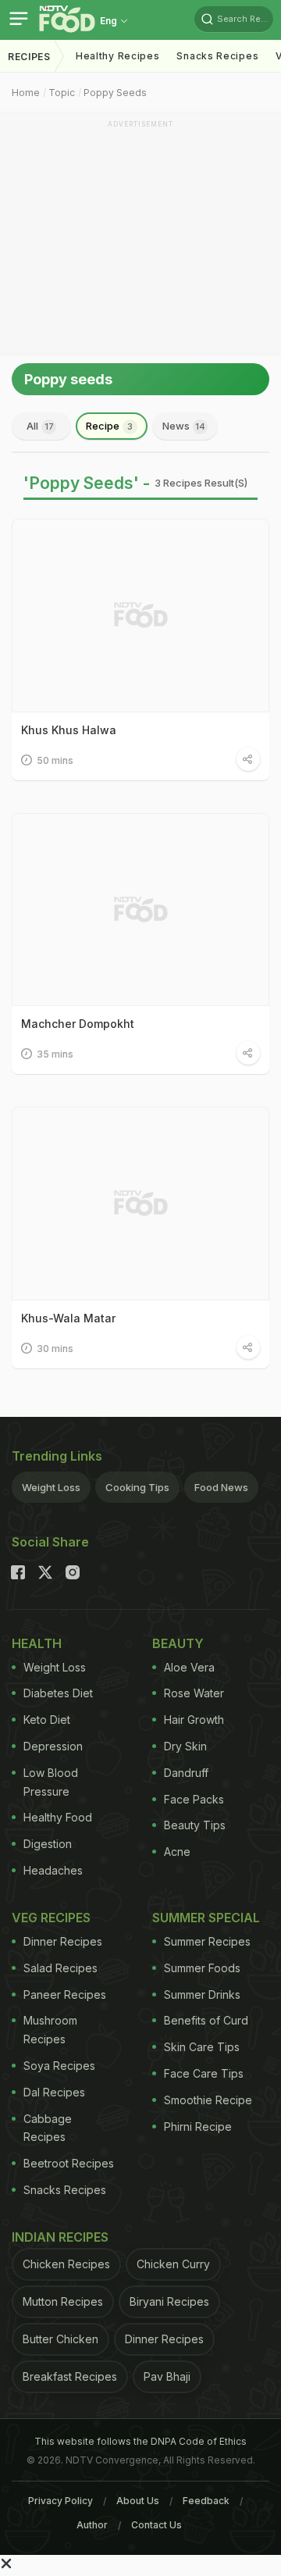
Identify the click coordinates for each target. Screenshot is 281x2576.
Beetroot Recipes (69, 2163)
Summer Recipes (207, 1941)
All (40, 426)
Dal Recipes (54, 2092)
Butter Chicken (60, 2339)
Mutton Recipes (63, 2301)
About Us (138, 2501)
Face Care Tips (204, 2073)
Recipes (29, 57)
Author (92, 2525)
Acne (177, 1852)
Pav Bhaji (167, 2376)
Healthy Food (58, 1817)
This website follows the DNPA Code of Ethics (140, 2441)
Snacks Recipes (217, 56)
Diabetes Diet (58, 1693)
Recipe (109, 426)
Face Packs (194, 1799)
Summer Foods (202, 1968)
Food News (221, 1487)
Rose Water (194, 1693)
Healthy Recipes (118, 56)
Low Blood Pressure (51, 1782)
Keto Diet (47, 1720)
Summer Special (206, 1918)
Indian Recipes (60, 2237)
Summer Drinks (202, 1994)
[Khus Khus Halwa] (140, 615)
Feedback (206, 2501)
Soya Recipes (59, 2066)
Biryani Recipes (169, 2301)
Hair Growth (194, 1720)
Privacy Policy (60, 2501)
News (184, 426)
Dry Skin (185, 1746)
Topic (62, 93)
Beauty (178, 1643)
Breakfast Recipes (70, 2376)
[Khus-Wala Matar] (140, 1204)
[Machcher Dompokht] (140, 910)
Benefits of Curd (206, 2020)
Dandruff (186, 1773)
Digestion (48, 1844)
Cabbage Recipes (48, 2128)
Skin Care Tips (202, 2047)
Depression (53, 1746)
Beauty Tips (195, 1825)
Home (26, 93)
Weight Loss (51, 1487)
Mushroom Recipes (50, 2030)
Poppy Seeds (115, 93)
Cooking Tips (137, 1487)
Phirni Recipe (198, 2126)
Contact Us (157, 2525)
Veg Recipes (51, 1918)
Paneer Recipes (65, 1994)
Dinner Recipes (63, 1941)
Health (37, 1643)
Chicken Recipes (66, 2264)
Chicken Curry (173, 2264)
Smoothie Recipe (208, 2100)
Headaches (53, 1870)
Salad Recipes (60, 1968)
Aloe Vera (189, 1667)
